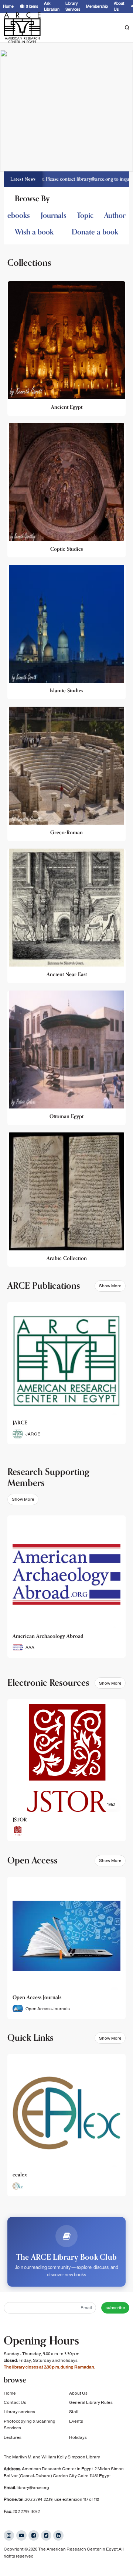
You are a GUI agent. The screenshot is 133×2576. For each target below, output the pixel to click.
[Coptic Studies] (66, 490)
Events (76, 2421)
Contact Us (15, 2402)
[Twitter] (46, 2535)
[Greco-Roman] (66, 774)
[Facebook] (34, 2535)
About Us (78, 2393)
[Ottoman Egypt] (66, 1058)
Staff (74, 2412)
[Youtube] (21, 2535)
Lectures (13, 2437)
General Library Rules (91, 2402)
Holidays (78, 2437)
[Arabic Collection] (66, 1200)
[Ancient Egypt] (66, 349)
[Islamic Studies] (66, 632)
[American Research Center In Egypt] (22, 28)
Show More (110, 1286)
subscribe (115, 2308)
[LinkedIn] (58, 2535)
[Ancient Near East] (66, 916)
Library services (19, 2412)
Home (10, 2393)
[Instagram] (9, 2535)
